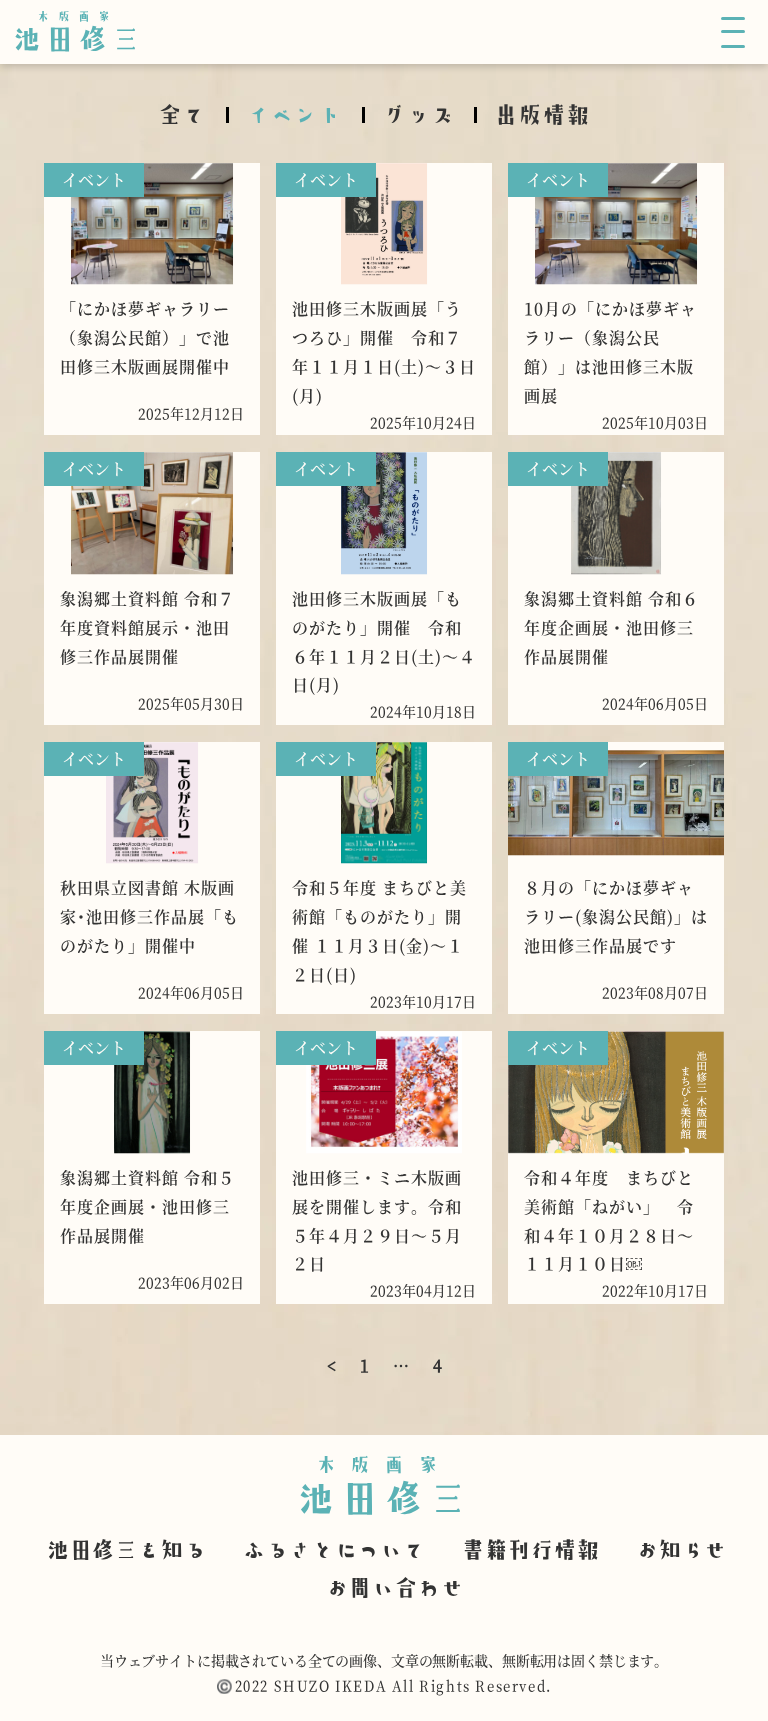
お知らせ (681, 1548)
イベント (294, 113)
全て (182, 113)
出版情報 (542, 113)
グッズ (418, 113)
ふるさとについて (333, 1548)
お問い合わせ (393, 1586)
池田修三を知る (126, 1548)
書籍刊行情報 (529, 1548)
